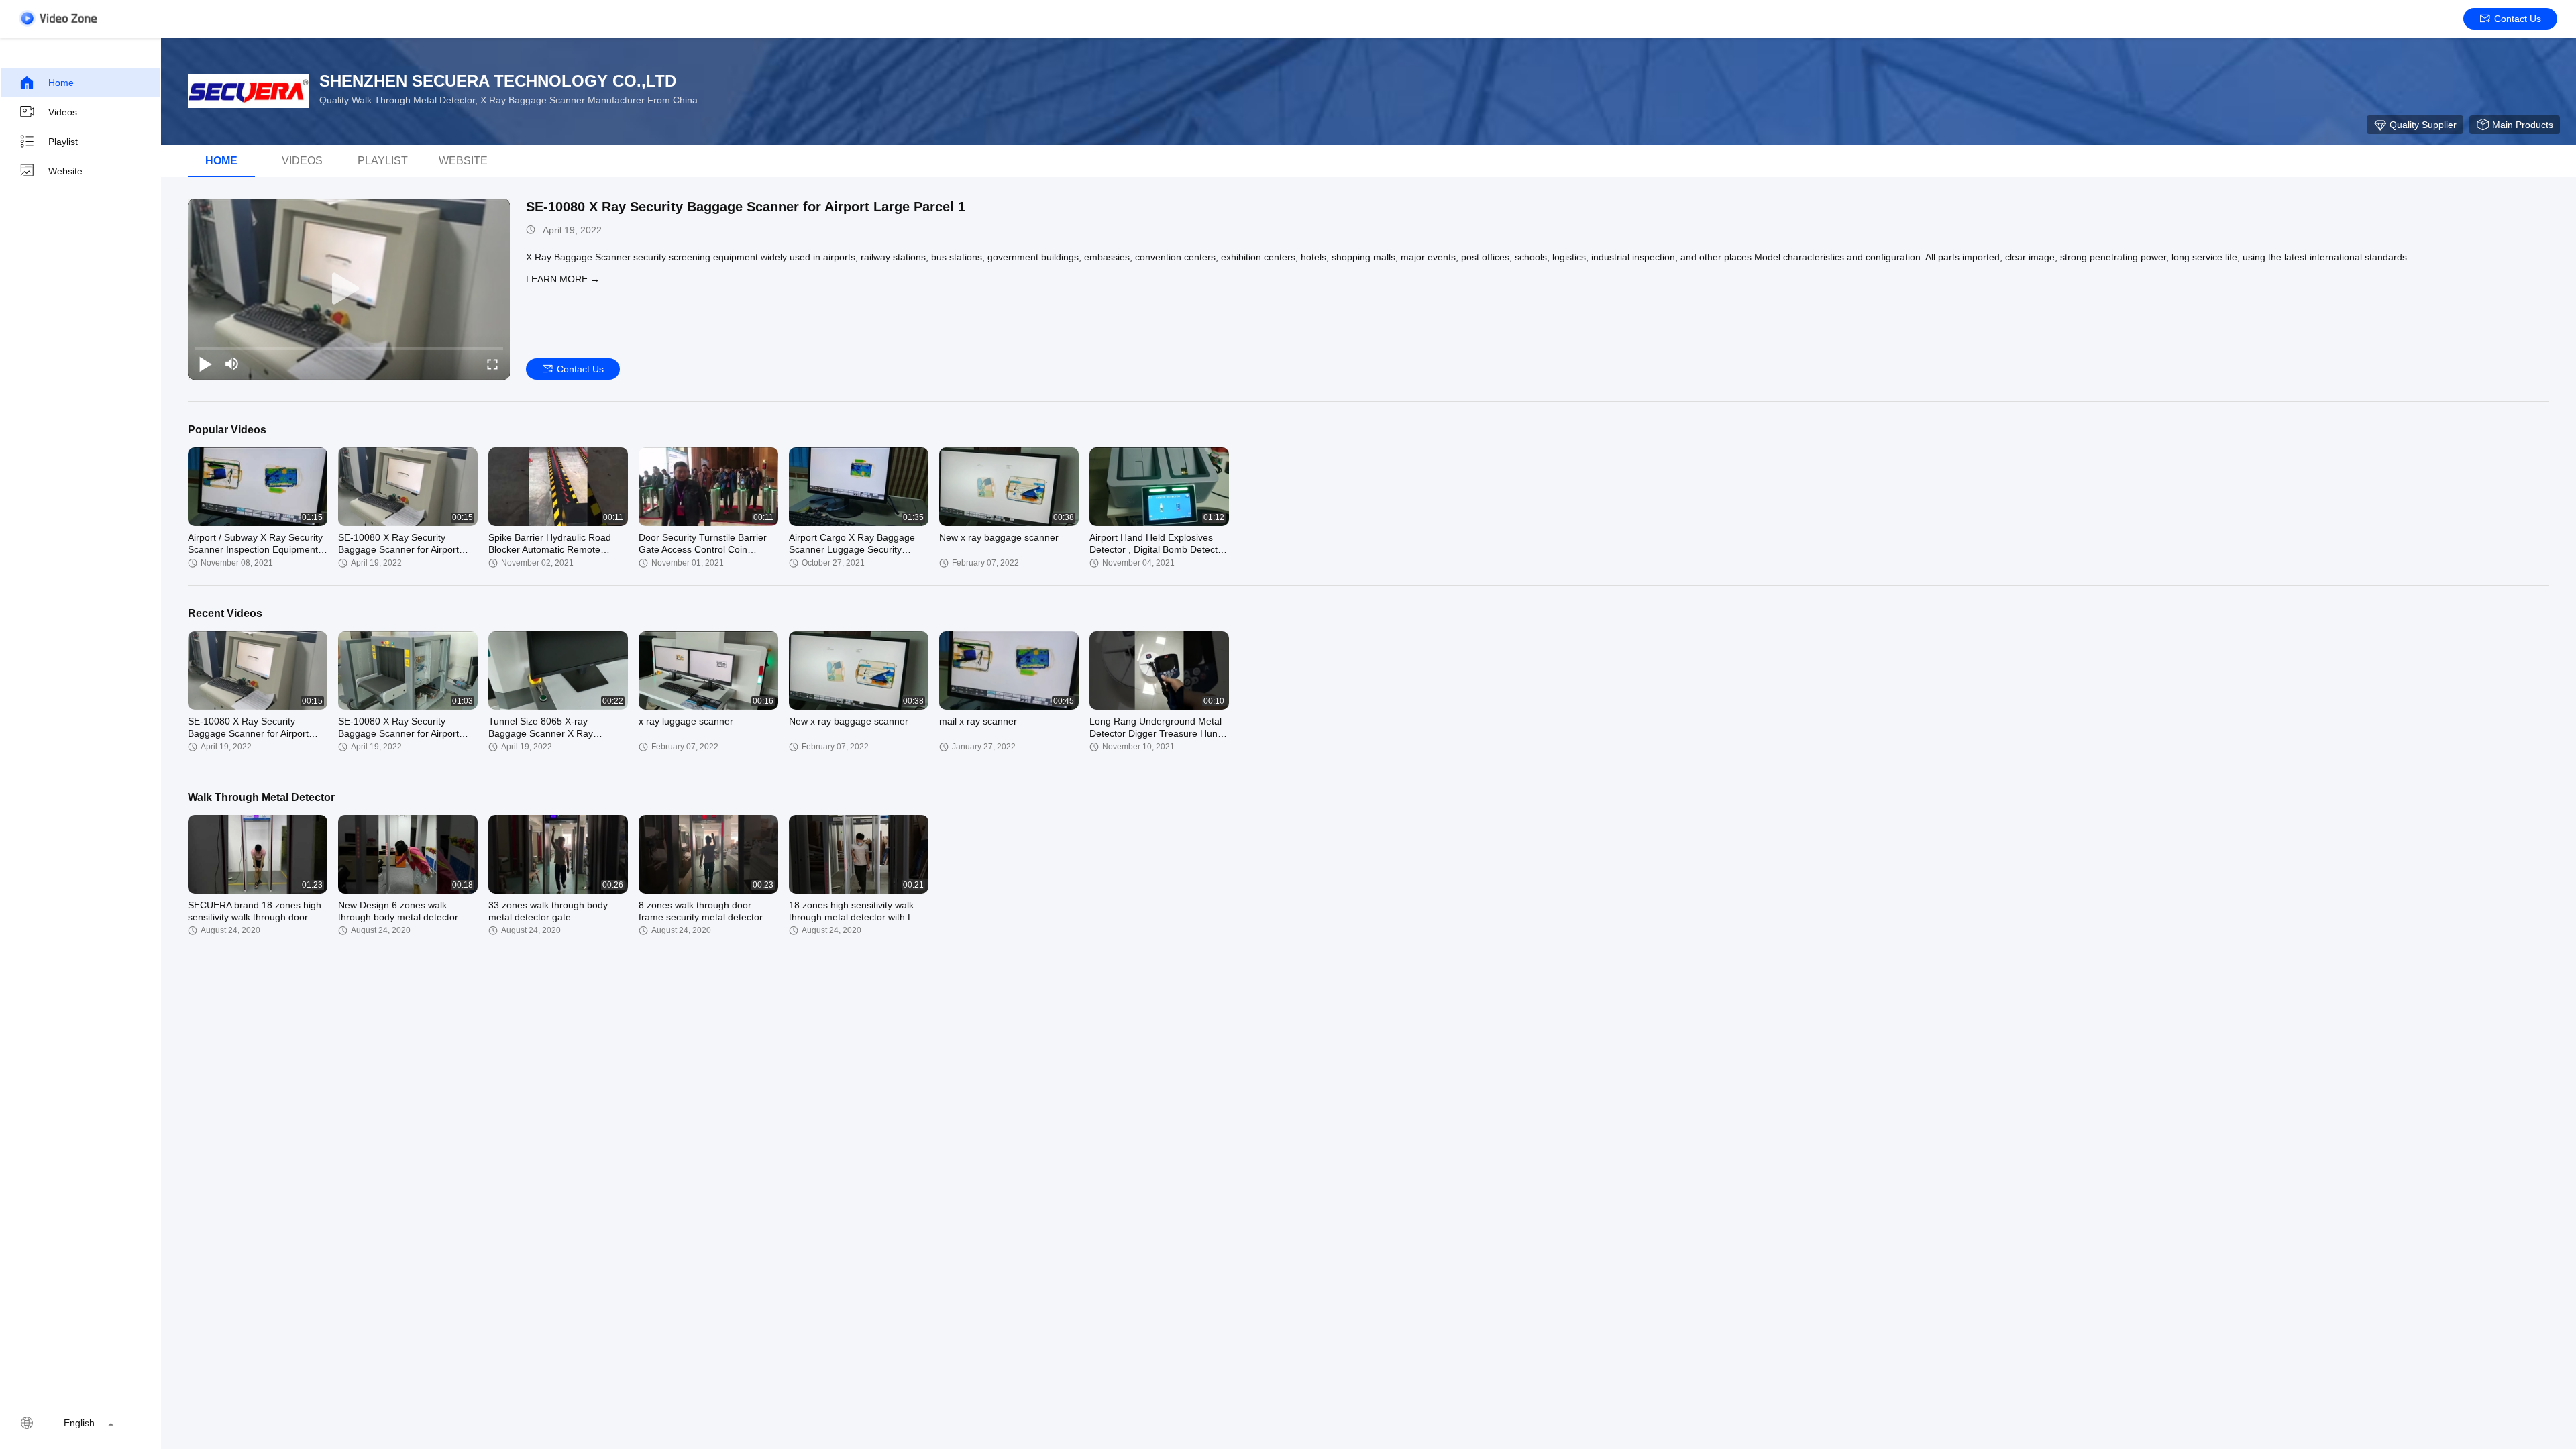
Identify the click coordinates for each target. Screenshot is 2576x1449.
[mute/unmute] (232, 364)
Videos (63, 112)
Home (61, 83)
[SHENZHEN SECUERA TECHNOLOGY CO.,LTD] (248, 91)
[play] (349, 289)
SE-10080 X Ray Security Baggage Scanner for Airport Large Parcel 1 (746, 207)
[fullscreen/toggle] (492, 364)
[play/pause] (205, 364)
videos (302, 161)
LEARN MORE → (563, 279)
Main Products (2523, 125)
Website (65, 171)
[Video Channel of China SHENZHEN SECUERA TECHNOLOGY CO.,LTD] (58, 18)
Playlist (63, 142)
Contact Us (2518, 19)
